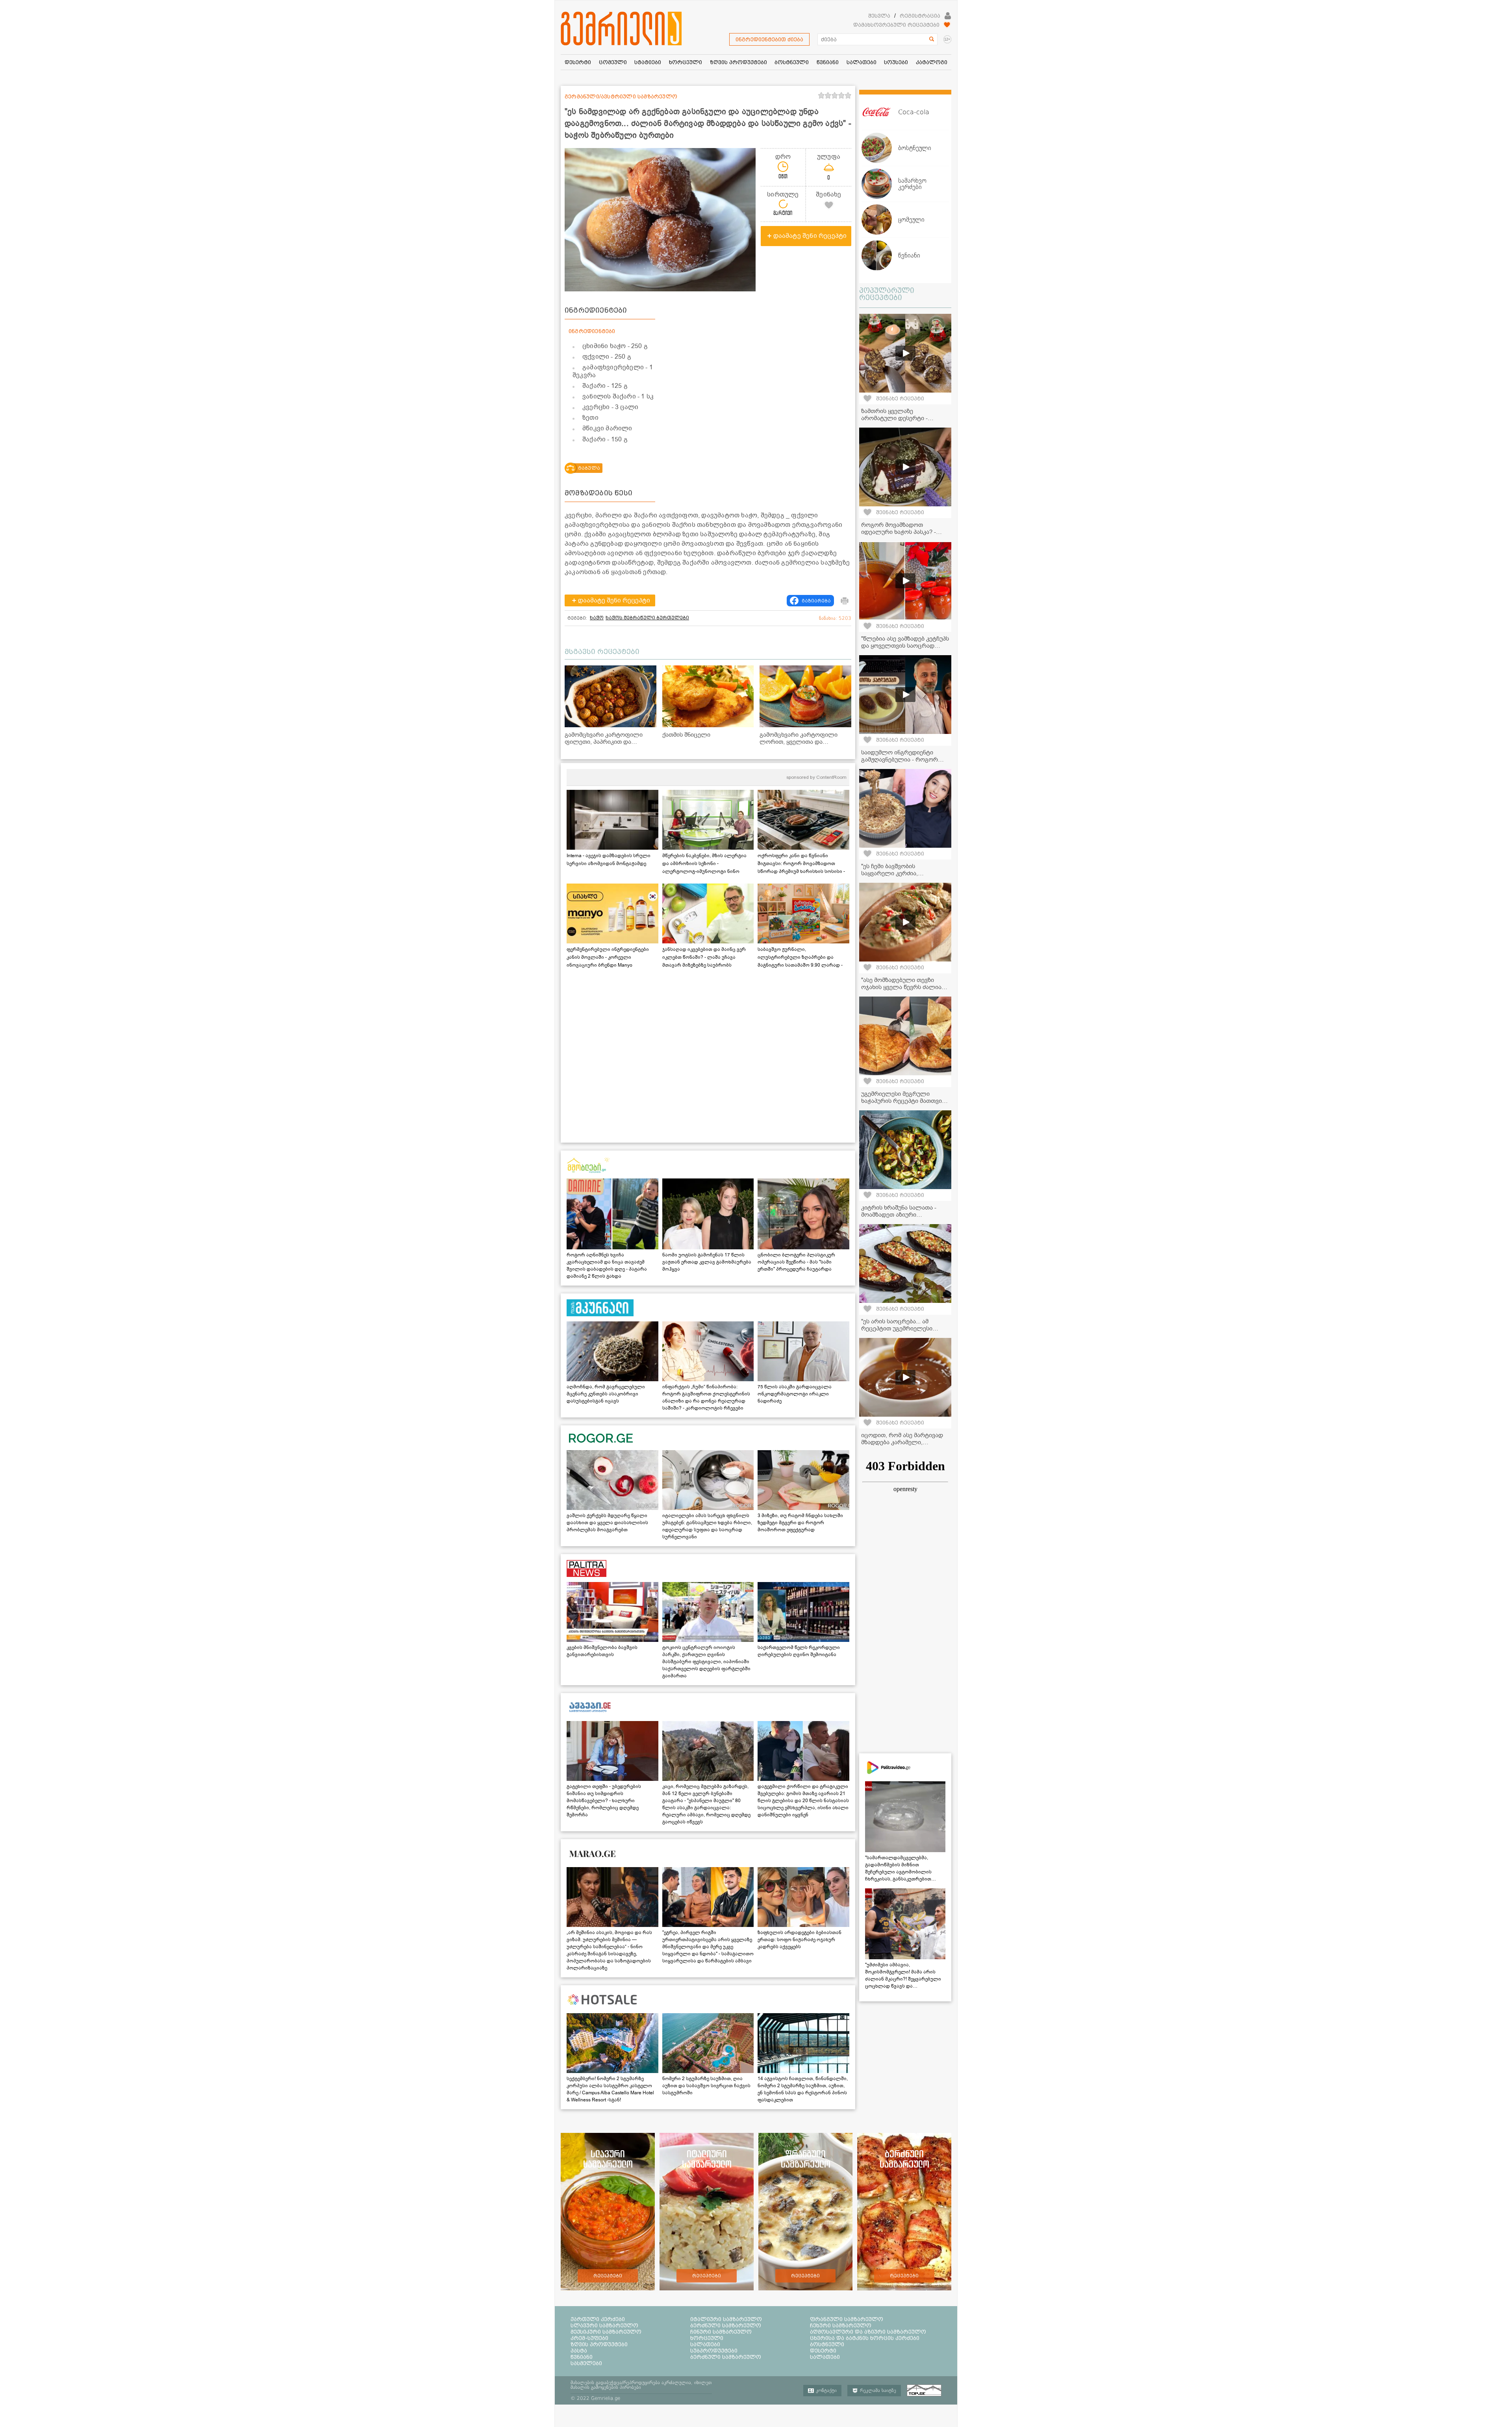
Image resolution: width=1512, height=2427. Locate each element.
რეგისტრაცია (920, 16)
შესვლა (879, 16)
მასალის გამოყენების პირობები (606, 2387)
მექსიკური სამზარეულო (606, 2332)
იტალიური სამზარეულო (726, 2319)
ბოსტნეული (827, 2344)
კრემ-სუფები (589, 2338)
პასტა (579, 2351)
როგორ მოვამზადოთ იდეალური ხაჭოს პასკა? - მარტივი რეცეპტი (899, 532)
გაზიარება (816, 601)
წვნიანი (582, 2357)
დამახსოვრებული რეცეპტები (896, 25)
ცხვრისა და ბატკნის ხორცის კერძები (865, 2338)
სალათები (705, 2344)
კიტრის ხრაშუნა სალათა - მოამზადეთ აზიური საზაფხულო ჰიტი (899, 1215)
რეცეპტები (608, 2276)
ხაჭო (597, 618)
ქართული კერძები (598, 2319)
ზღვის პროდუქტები (599, 2344)
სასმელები (586, 2363)
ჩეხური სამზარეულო (841, 2325)
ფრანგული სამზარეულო (847, 2319)
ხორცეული (707, 2338)
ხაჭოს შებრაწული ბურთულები (647, 618)
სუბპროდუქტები (714, 2351)
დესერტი (823, 2351)
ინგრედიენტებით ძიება (769, 39)
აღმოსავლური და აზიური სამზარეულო (868, 2332)
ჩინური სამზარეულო (721, 2332)
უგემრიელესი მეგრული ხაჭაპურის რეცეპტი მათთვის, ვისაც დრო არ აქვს (904, 1101)
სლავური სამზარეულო (604, 2325)
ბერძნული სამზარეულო (726, 2325)
